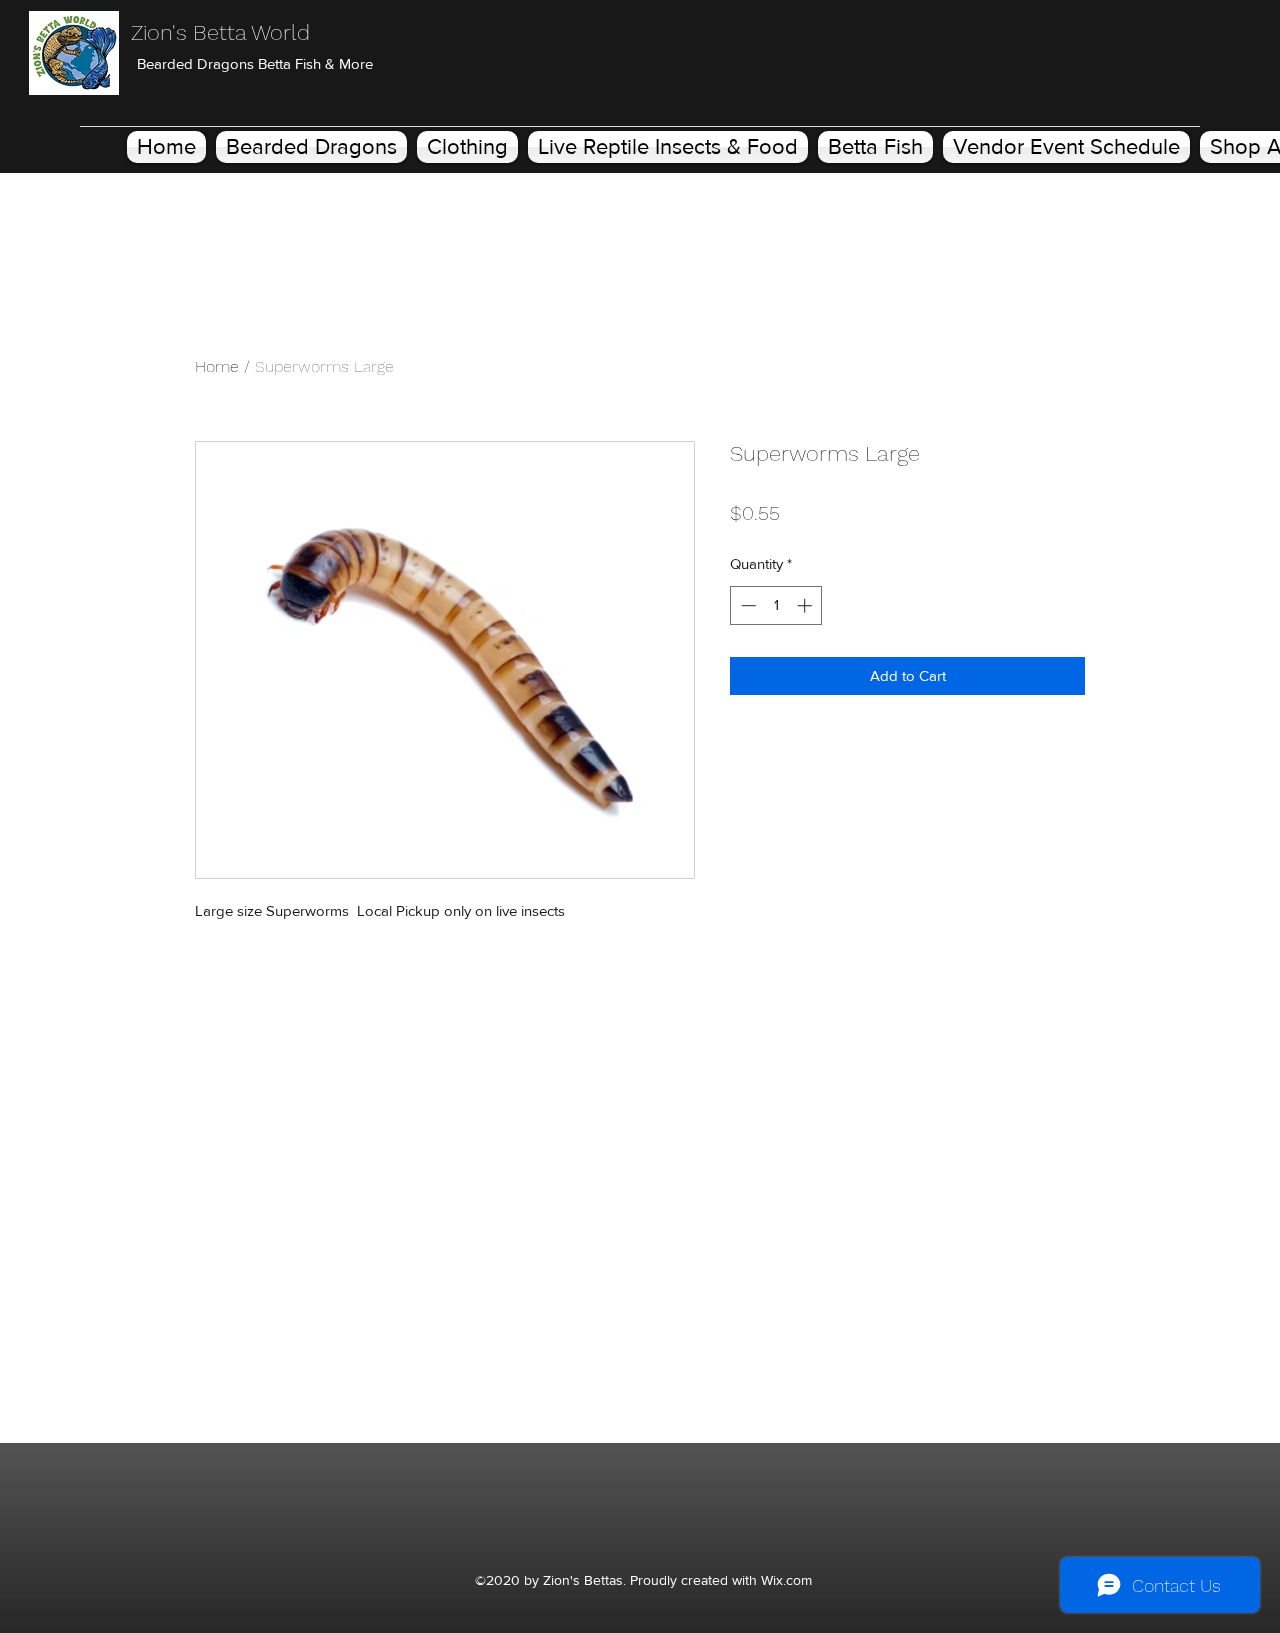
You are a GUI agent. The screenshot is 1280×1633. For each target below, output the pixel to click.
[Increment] (806, 605)
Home (217, 366)
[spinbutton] (776, 605)
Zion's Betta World (220, 32)
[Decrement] (746, 605)
